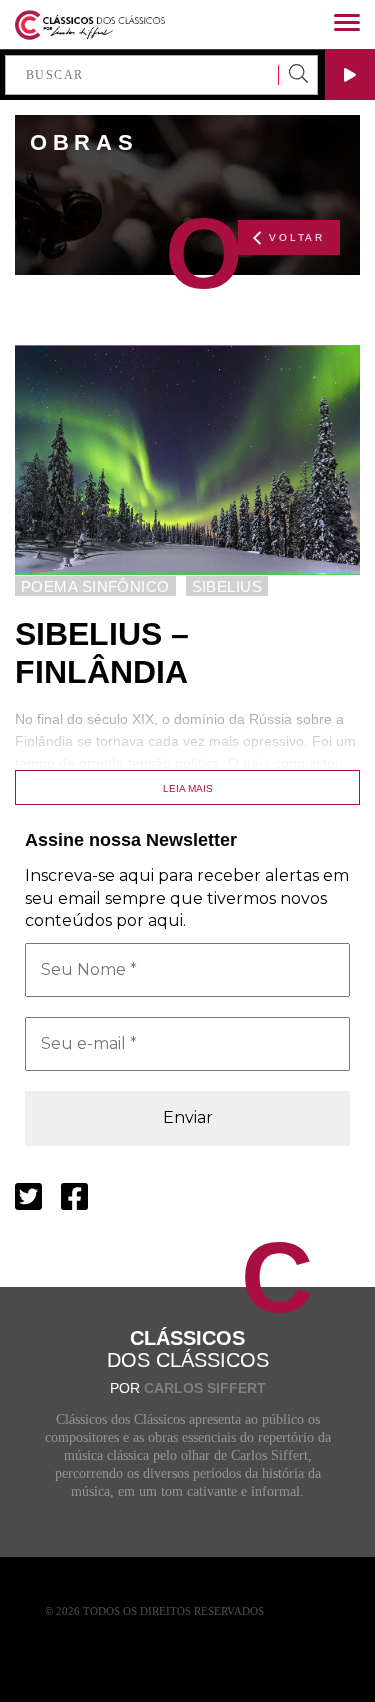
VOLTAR (297, 237)
